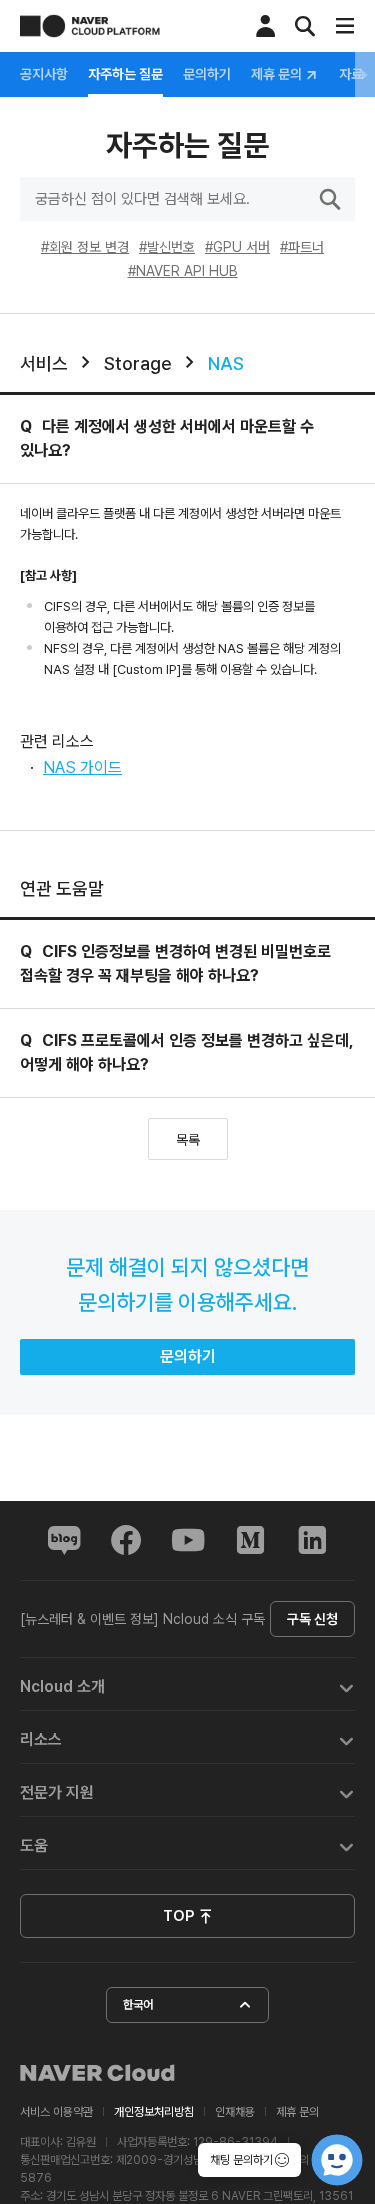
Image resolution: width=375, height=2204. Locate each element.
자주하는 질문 (125, 74)
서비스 (44, 363)
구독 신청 (312, 1619)
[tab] (187, 1684)
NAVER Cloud (98, 2073)
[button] (187, 1684)
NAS (226, 363)
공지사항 (44, 74)
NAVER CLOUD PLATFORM (90, 26)
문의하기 (207, 74)
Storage (138, 363)
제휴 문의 (278, 74)
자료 (351, 74)
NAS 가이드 (82, 767)
